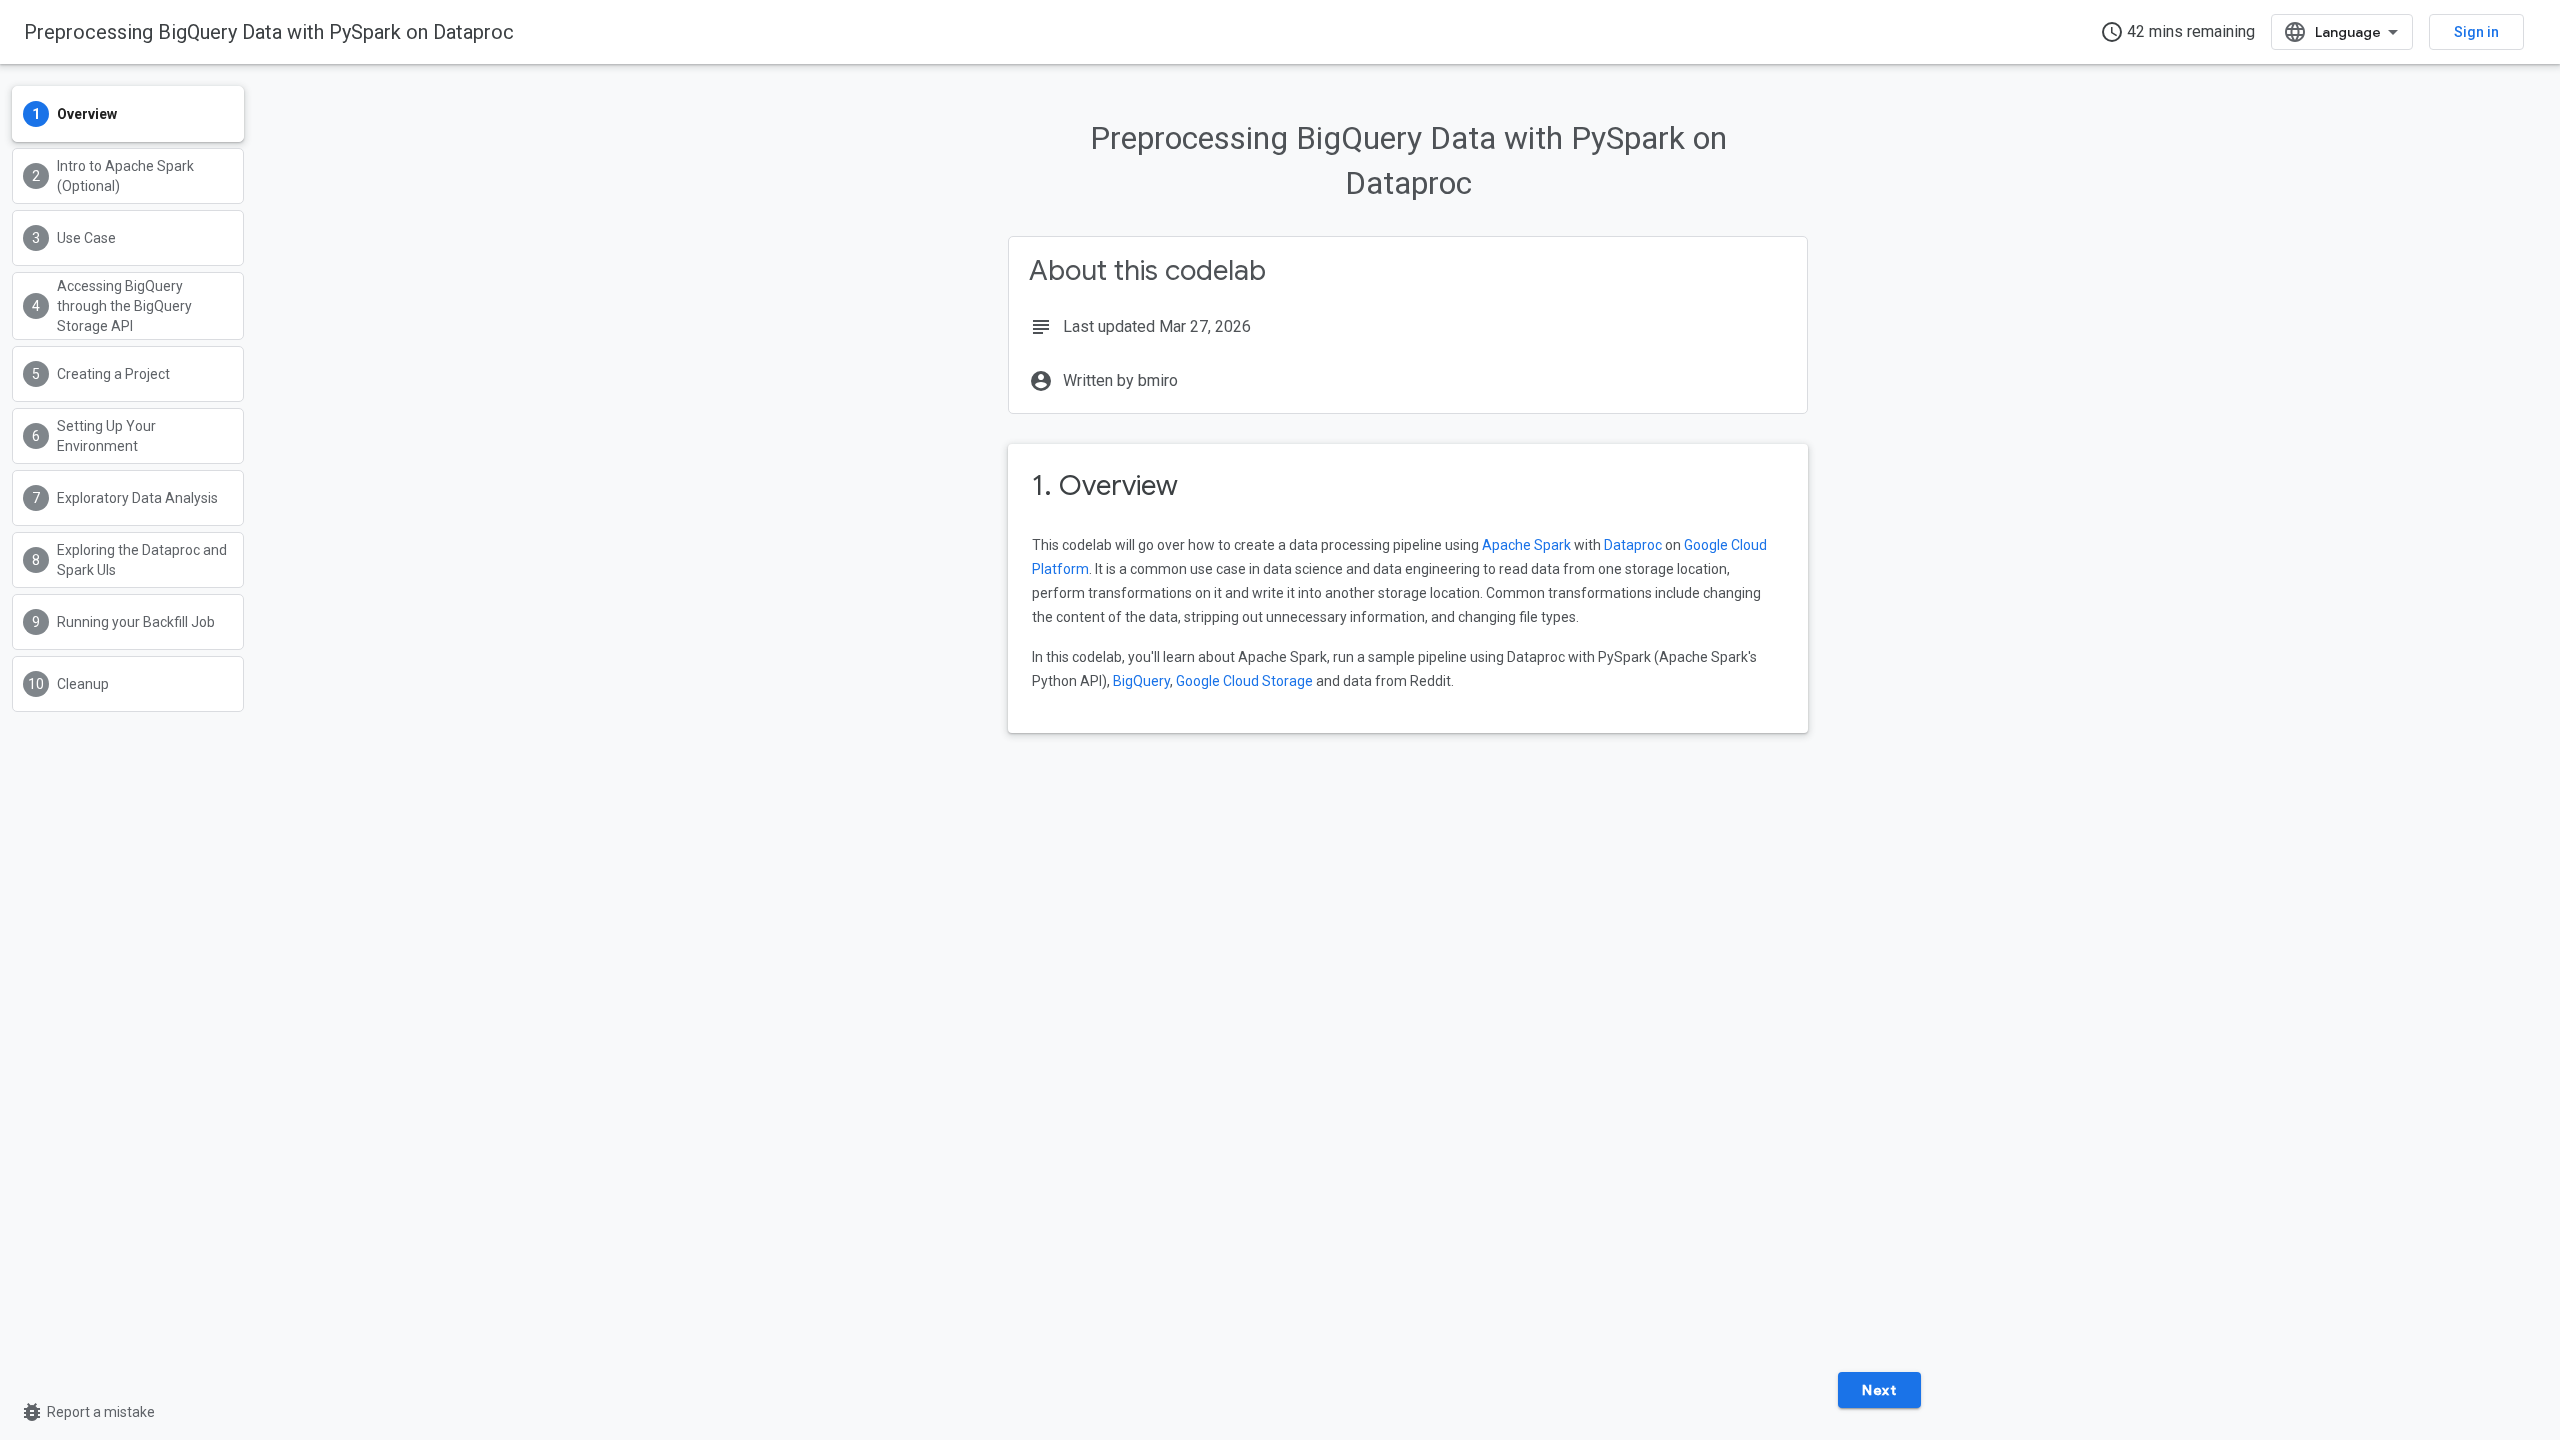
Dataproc (1633, 545)
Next (1879, 1390)
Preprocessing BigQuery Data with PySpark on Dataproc (269, 32)
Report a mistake (87, 1412)
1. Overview (1105, 485)
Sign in (2476, 32)
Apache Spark (1526, 545)
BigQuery (1141, 681)
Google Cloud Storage (1244, 681)
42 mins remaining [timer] (2177, 32)
